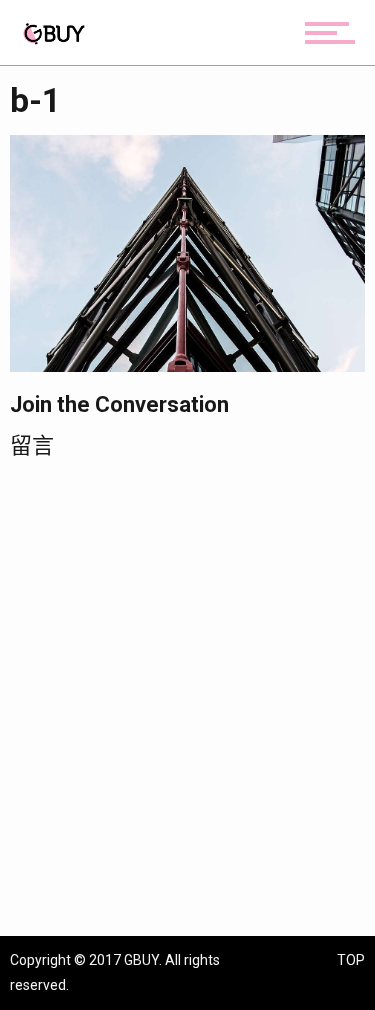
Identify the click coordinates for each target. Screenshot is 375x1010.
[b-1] (187, 252)
